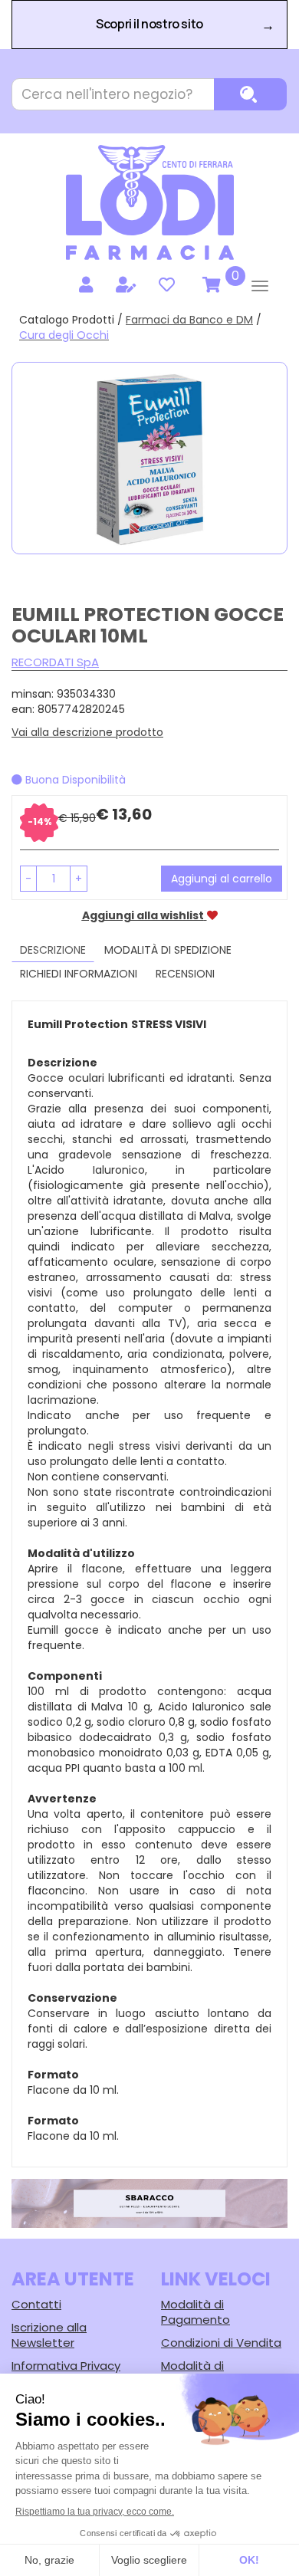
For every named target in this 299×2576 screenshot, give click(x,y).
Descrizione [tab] (53, 950)
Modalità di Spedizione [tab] (168, 950)
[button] (28, 879)
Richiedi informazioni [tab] (79, 974)
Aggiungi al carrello (222, 879)
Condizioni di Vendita (221, 2343)
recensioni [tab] (185, 974)
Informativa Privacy (66, 2366)
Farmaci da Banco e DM (189, 320)
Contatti (36, 2304)
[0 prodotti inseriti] (209, 285)
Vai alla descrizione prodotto (87, 732)
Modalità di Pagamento (195, 2312)
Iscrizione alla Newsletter (49, 2335)
